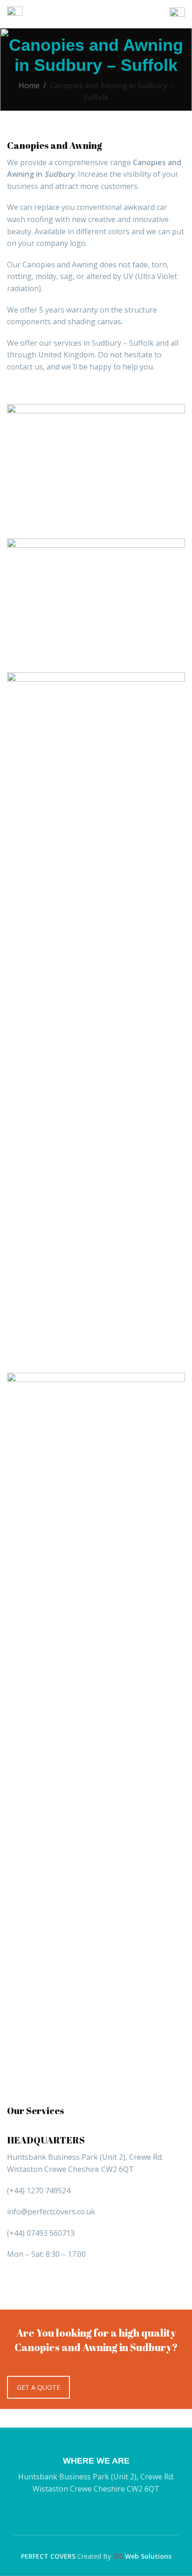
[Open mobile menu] (15, 14)
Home (29, 85)
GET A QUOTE (38, 2387)
